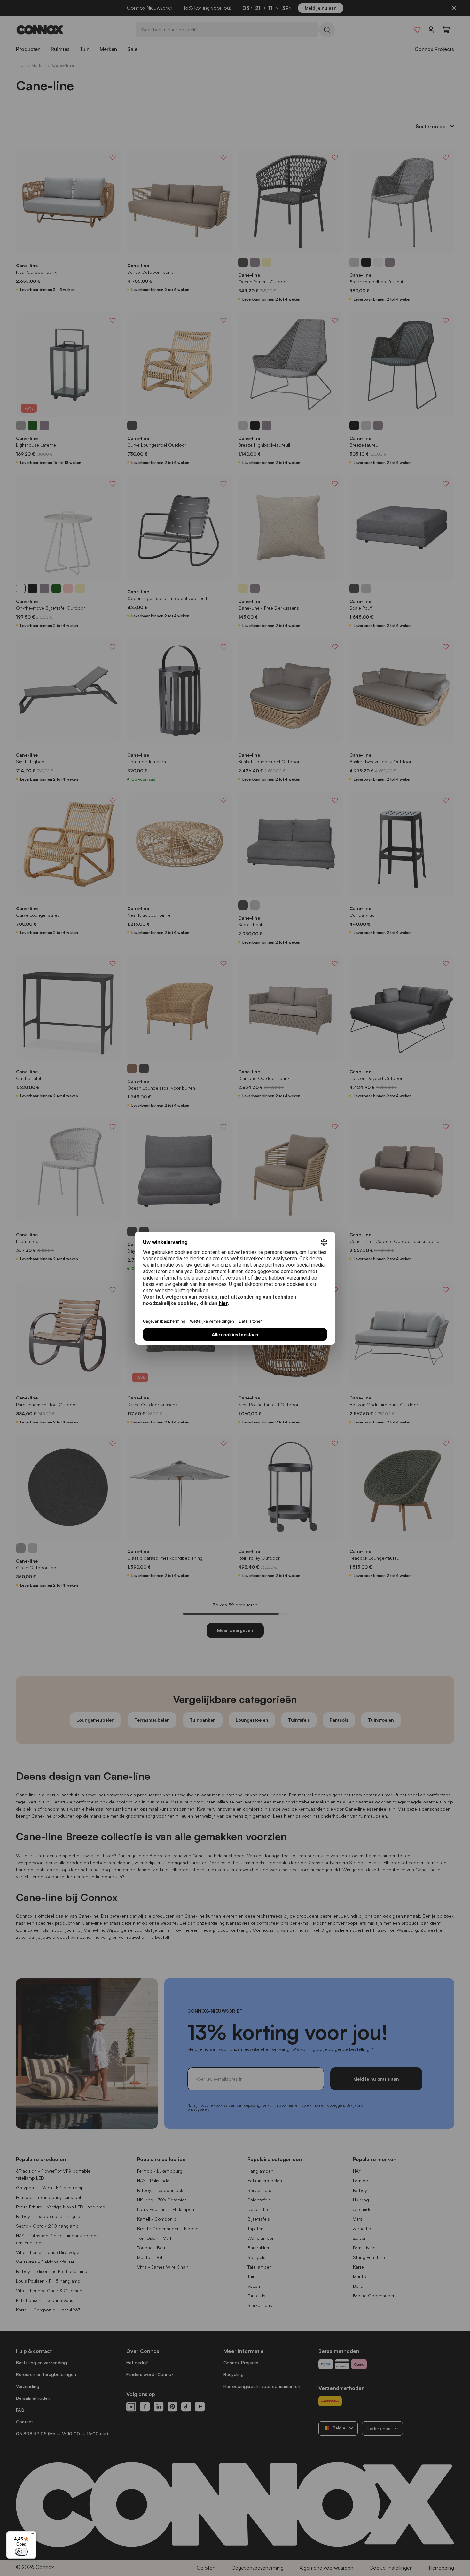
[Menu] (32, 2535)
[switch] (21, 2552)
